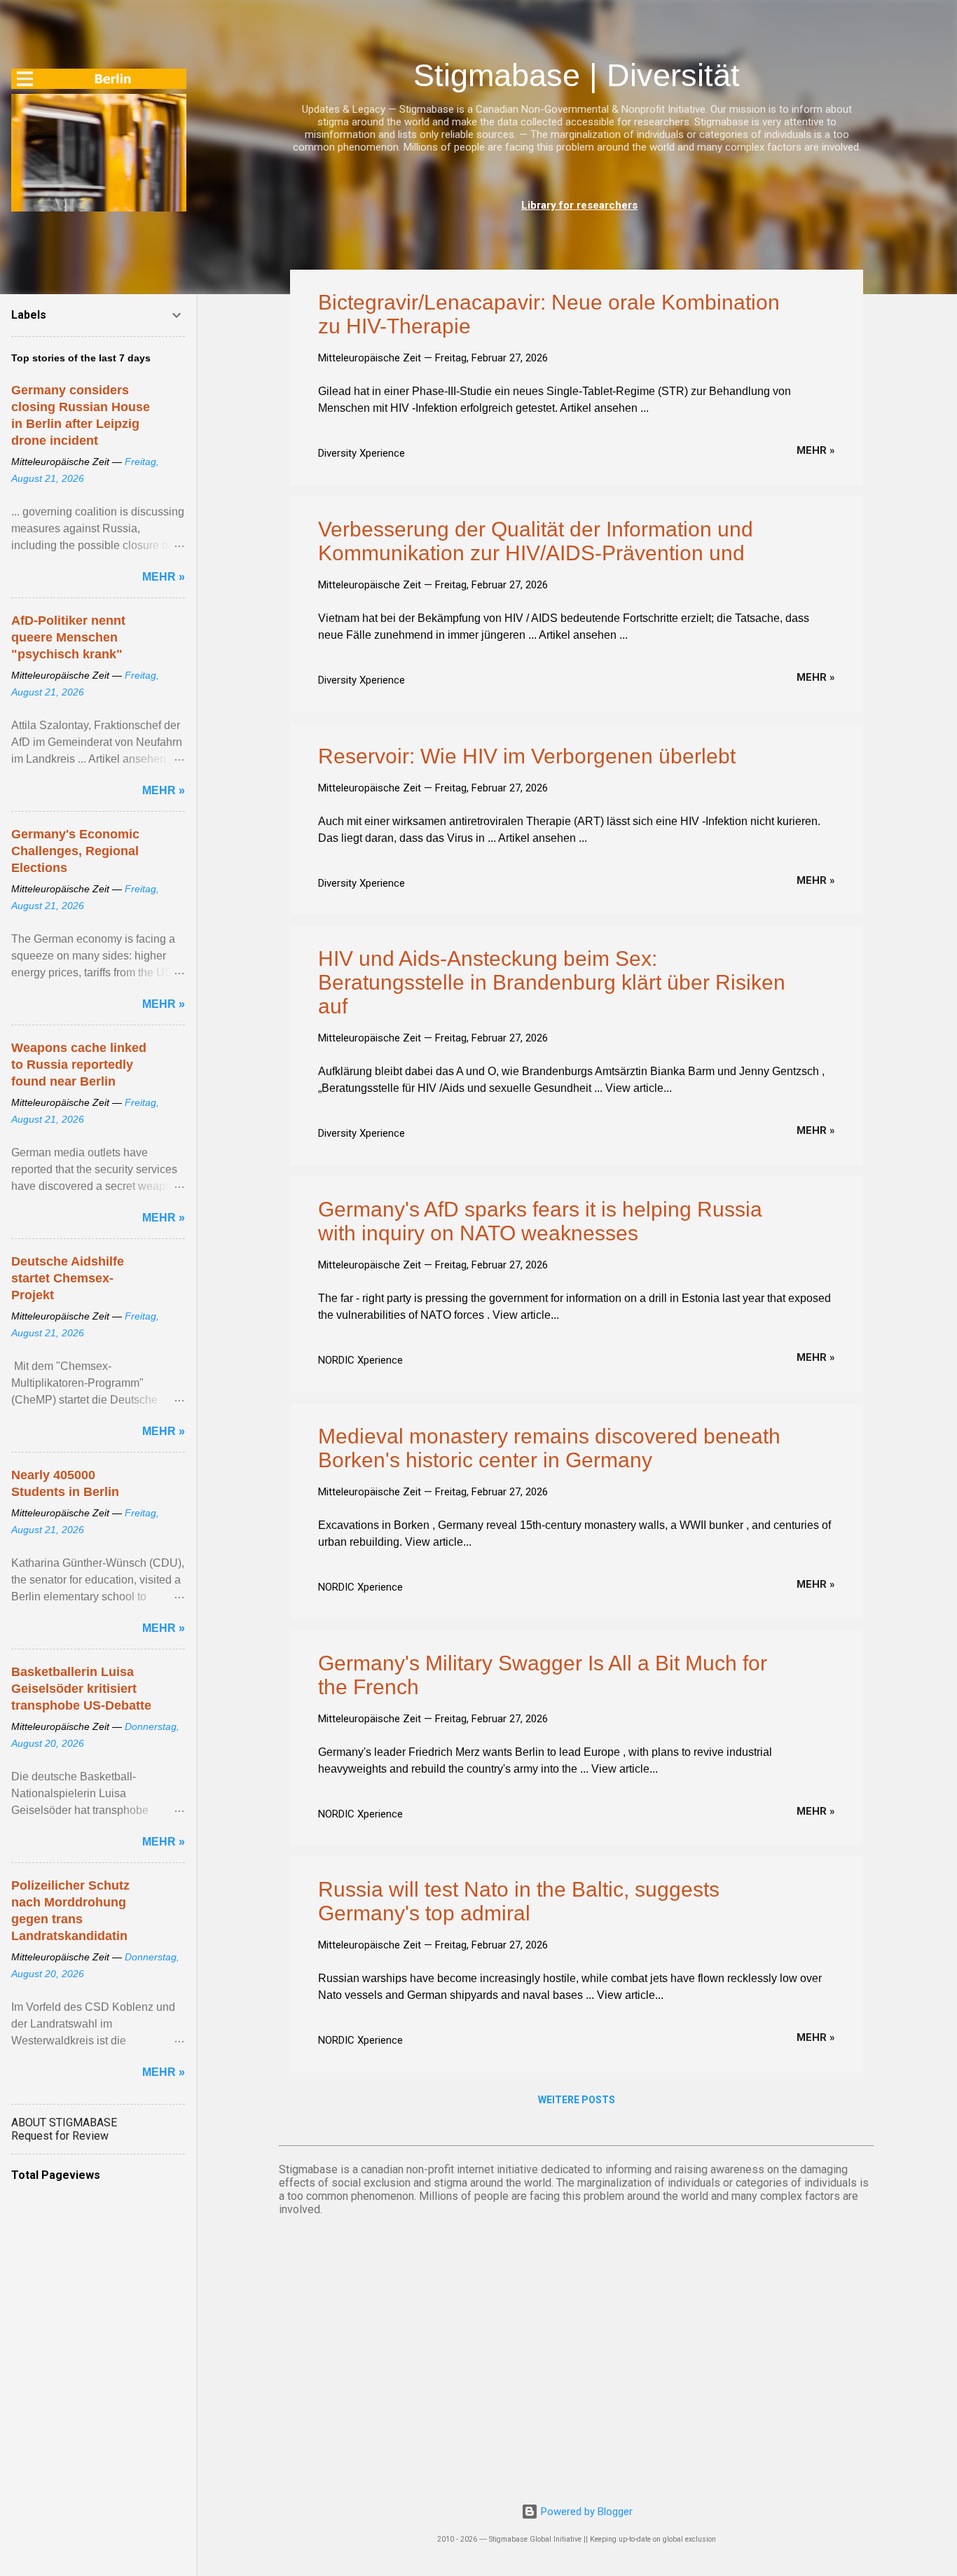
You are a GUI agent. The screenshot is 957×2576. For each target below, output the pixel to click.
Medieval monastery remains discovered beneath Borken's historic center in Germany (549, 1448)
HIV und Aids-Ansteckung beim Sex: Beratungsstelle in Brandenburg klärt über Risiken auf (552, 982)
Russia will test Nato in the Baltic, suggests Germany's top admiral (519, 1901)
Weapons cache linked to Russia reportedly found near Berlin (79, 1065)
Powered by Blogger (585, 2512)
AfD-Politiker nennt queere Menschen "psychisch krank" (68, 637)
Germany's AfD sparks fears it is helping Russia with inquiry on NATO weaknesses (540, 1221)
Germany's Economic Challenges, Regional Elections (75, 851)
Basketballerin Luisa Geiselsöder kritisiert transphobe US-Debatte (81, 1689)
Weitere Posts (577, 2100)
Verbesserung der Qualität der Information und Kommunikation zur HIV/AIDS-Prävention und (536, 541)
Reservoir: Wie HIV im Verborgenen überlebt (527, 756)
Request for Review (60, 2136)
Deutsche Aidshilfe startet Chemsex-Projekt (68, 1278)
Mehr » (816, 450)
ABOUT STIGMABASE (64, 2123)
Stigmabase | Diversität (577, 75)
